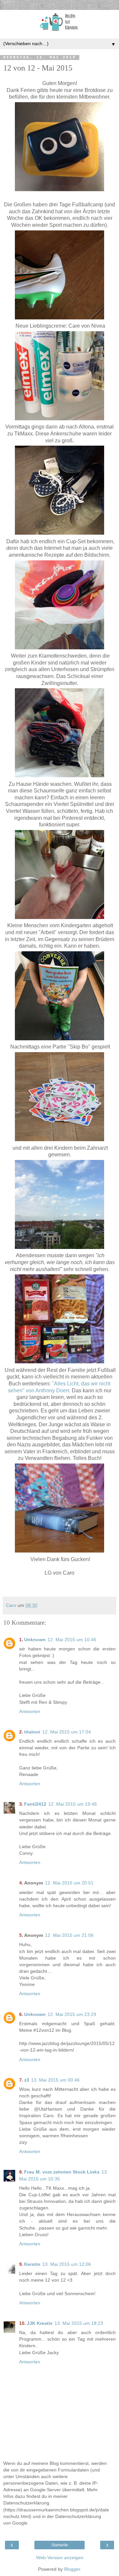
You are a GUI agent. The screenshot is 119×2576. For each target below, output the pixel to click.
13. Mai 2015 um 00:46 (55, 2080)
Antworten (30, 1711)
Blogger (72, 2569)
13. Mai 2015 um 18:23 (79, 2323)
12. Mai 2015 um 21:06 (69, 1935)
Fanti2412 (35, 1804)
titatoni (32, 1732)
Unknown (35, 1640)
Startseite (60, 2545)
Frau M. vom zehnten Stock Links (62, 2172)
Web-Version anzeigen (60, 2558)
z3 (27, 2080)
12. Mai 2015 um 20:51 (69, 1883)
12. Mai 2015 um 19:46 (73, 1804)
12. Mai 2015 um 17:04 (67, 1732)
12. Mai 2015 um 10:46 (72, 1640)
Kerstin (32, 2264)
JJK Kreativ (40, 2323)
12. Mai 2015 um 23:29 (72, 2014)
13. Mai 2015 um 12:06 (67, 2264)
